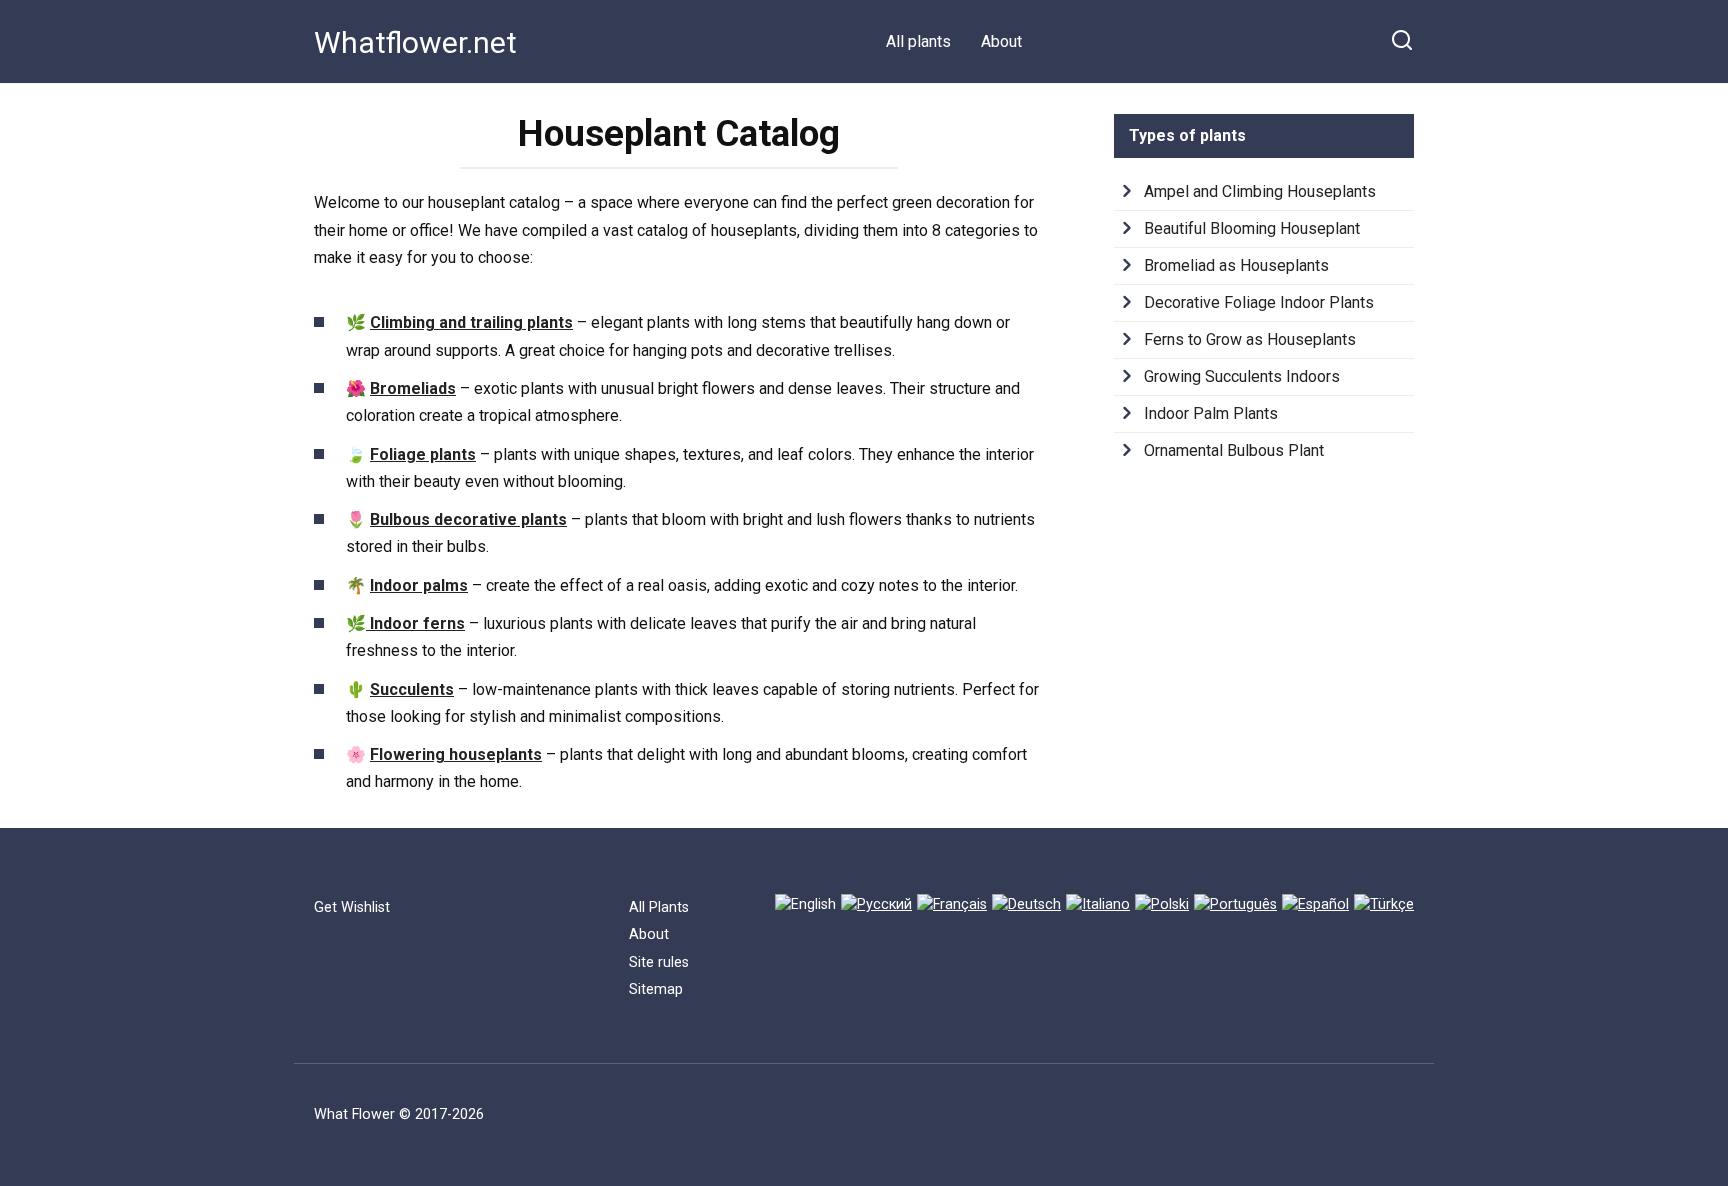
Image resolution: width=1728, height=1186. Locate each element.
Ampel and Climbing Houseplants (1260, 191)
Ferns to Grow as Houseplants (1250, 339)
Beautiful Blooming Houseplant (1252, 228)
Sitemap (656, 989)
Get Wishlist (352, 907)
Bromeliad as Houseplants (1236, 265)
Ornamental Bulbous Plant (1234, 450)
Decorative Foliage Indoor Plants (1259, 302)
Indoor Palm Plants (1211, 413)
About (1001, 41)
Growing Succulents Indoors (1242, 376)
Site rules (659, 962)
